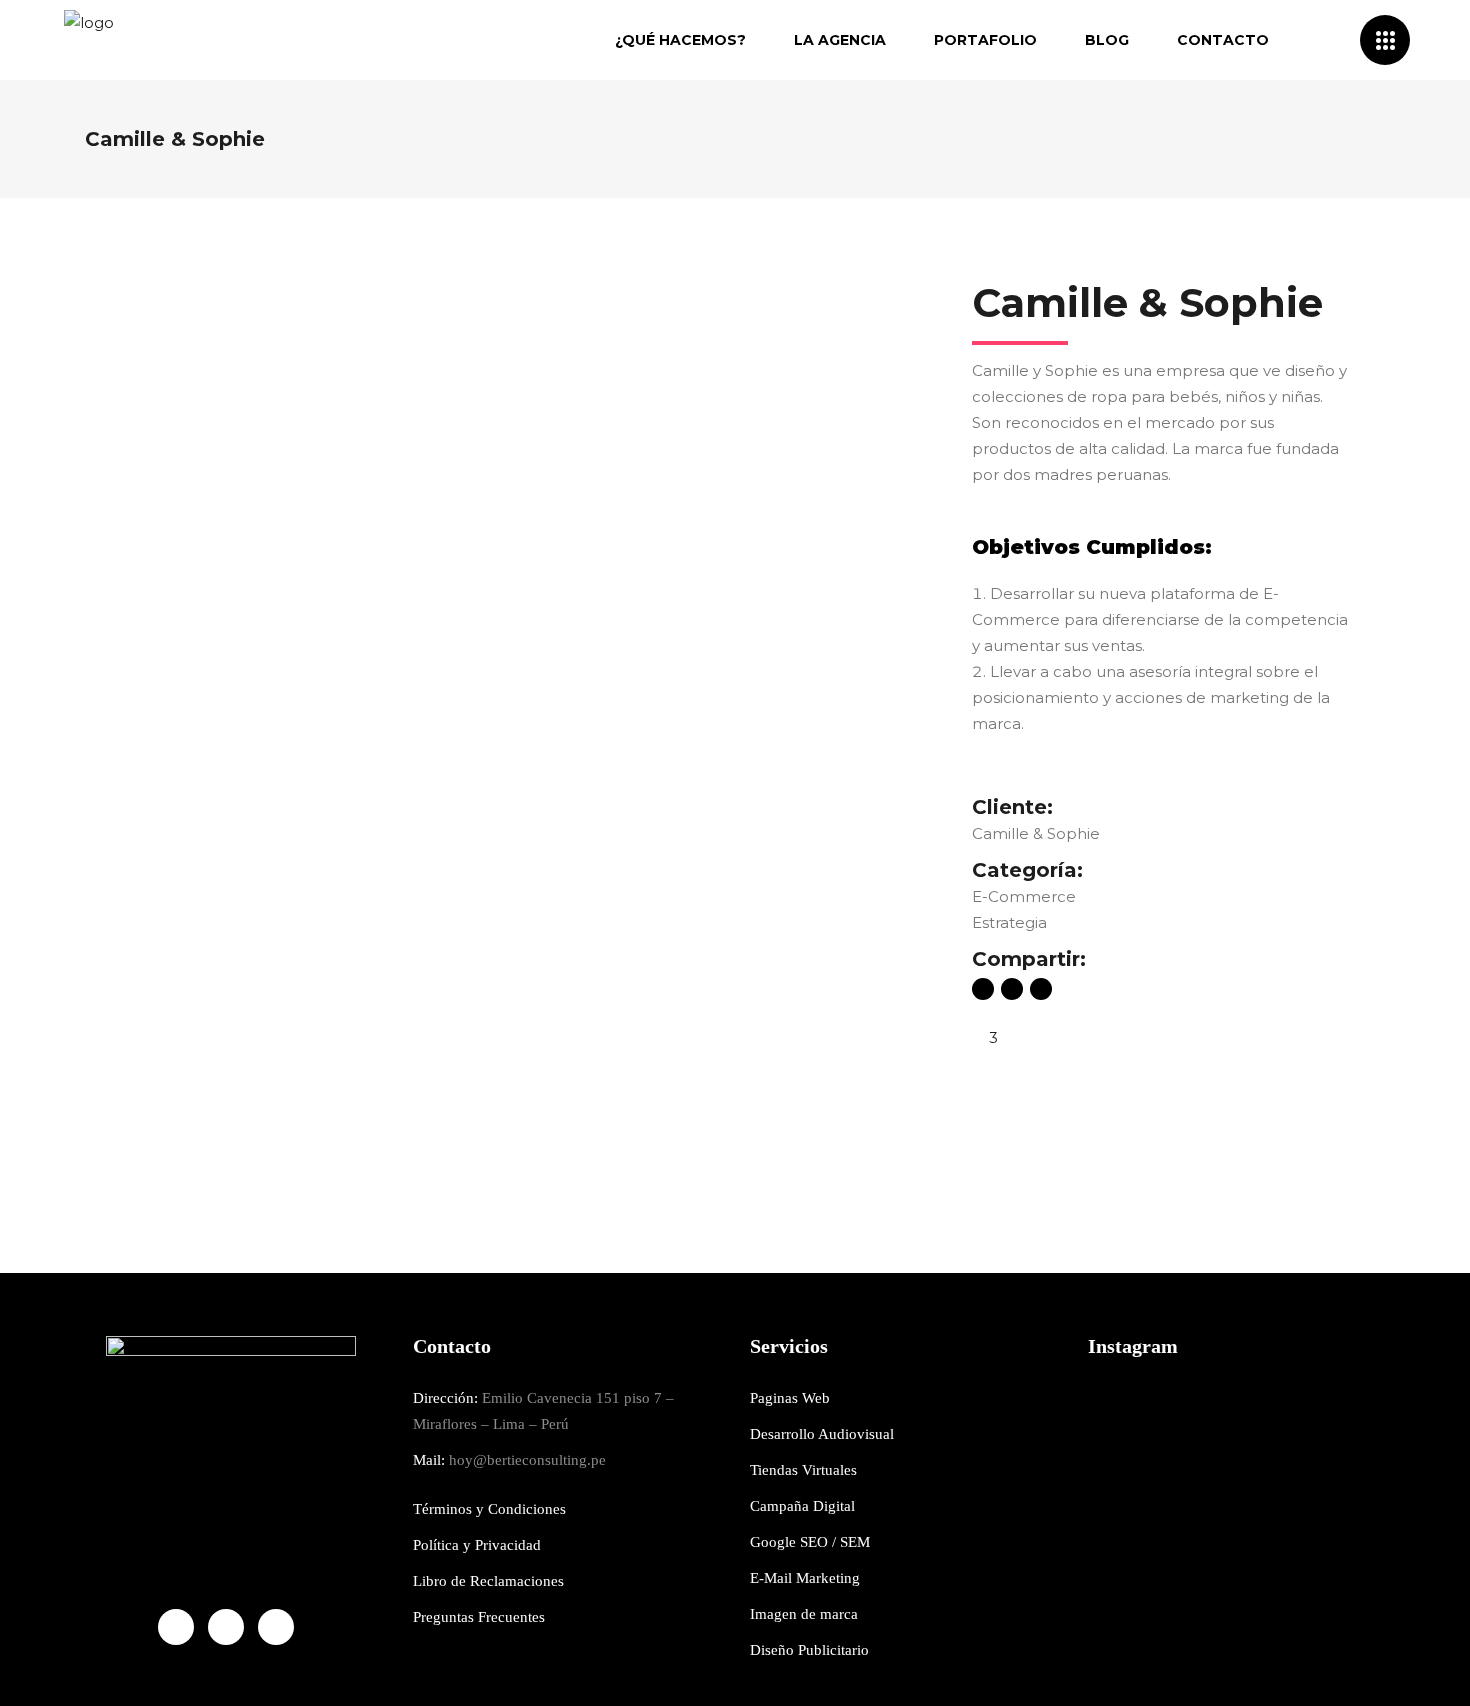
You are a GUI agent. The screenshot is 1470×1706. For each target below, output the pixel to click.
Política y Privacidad (477, 1545)
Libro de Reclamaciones (488, 1581)
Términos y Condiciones (489, 1509)
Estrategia (1009, 922)
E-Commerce (1024, 896)
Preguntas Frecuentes (479, 1617)
